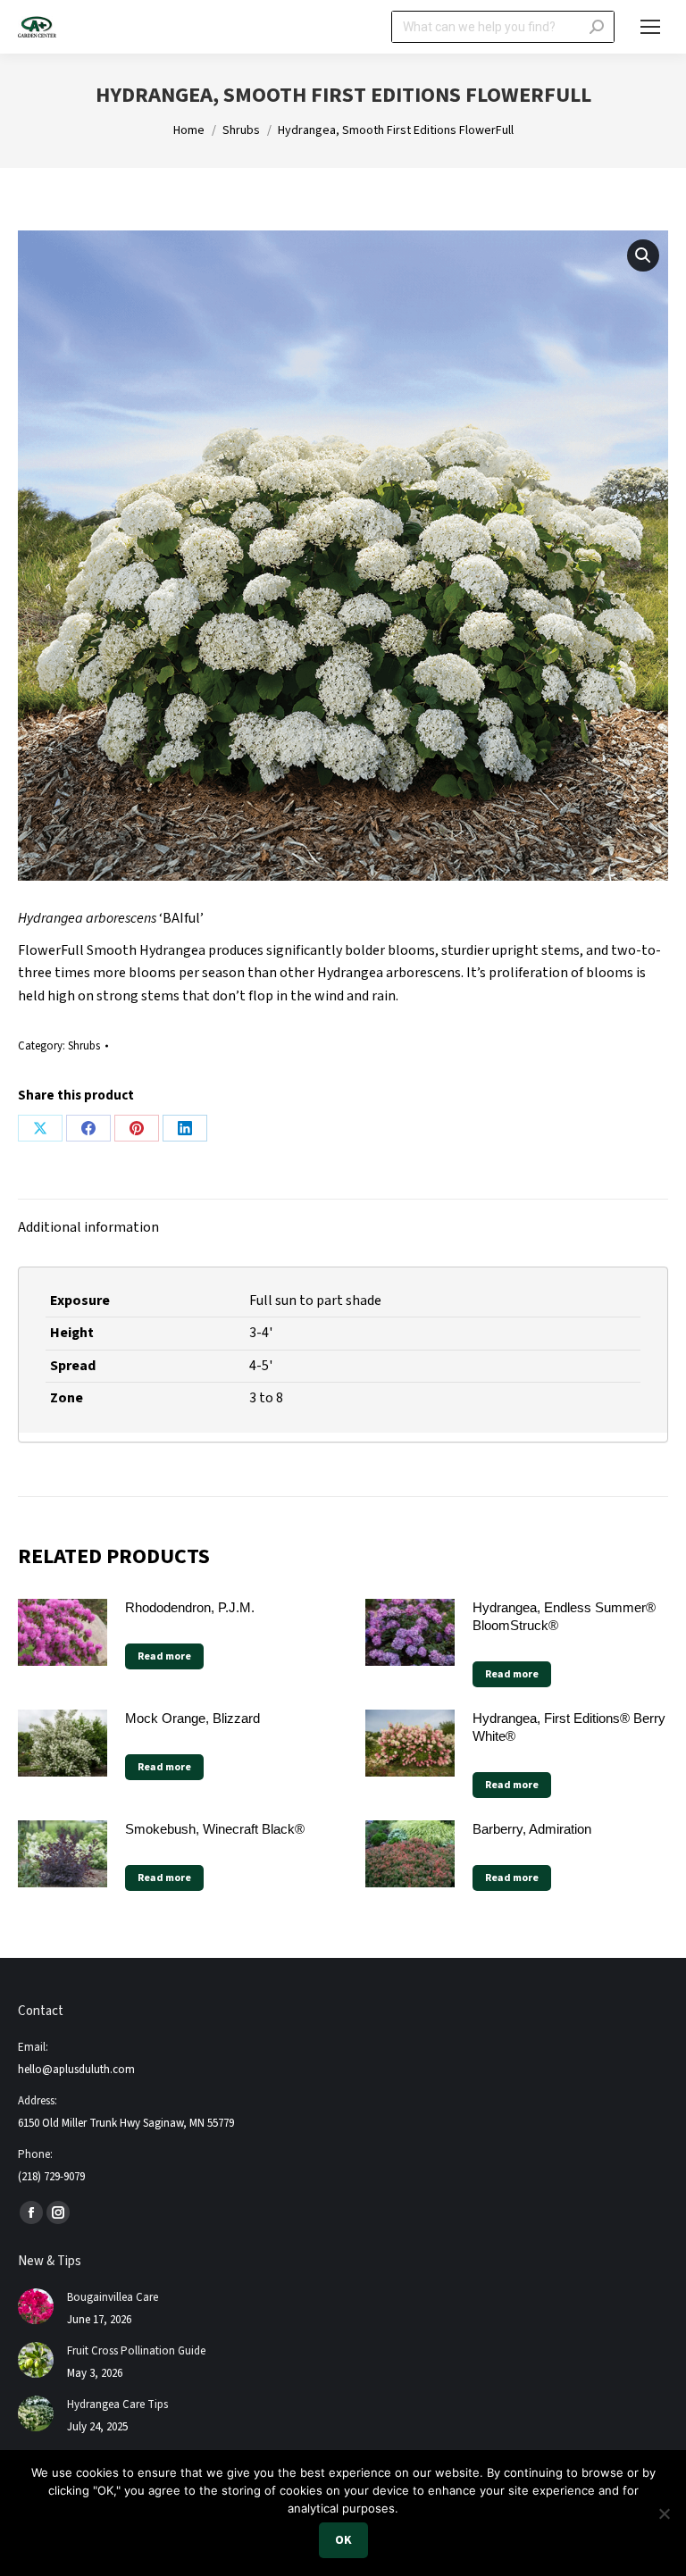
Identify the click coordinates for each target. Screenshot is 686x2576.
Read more (164, 1656)
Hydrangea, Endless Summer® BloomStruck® (564, 1616)
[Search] (597, 27)
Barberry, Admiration (532, 1829)
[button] (643, 255)
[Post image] (36, 2306)
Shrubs (84, 1046)
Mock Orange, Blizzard (192, 1718)
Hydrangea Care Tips (117, 2405)
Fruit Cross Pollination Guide (136, 2351)
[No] (664, 2513)
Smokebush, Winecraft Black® (215, 1829)
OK (343, 2540)
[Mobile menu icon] (650, 27)
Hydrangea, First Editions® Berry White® (569, 1727)
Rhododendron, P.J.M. (190, 1607)
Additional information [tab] (88, 1227)
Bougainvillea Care (113, 2297)
